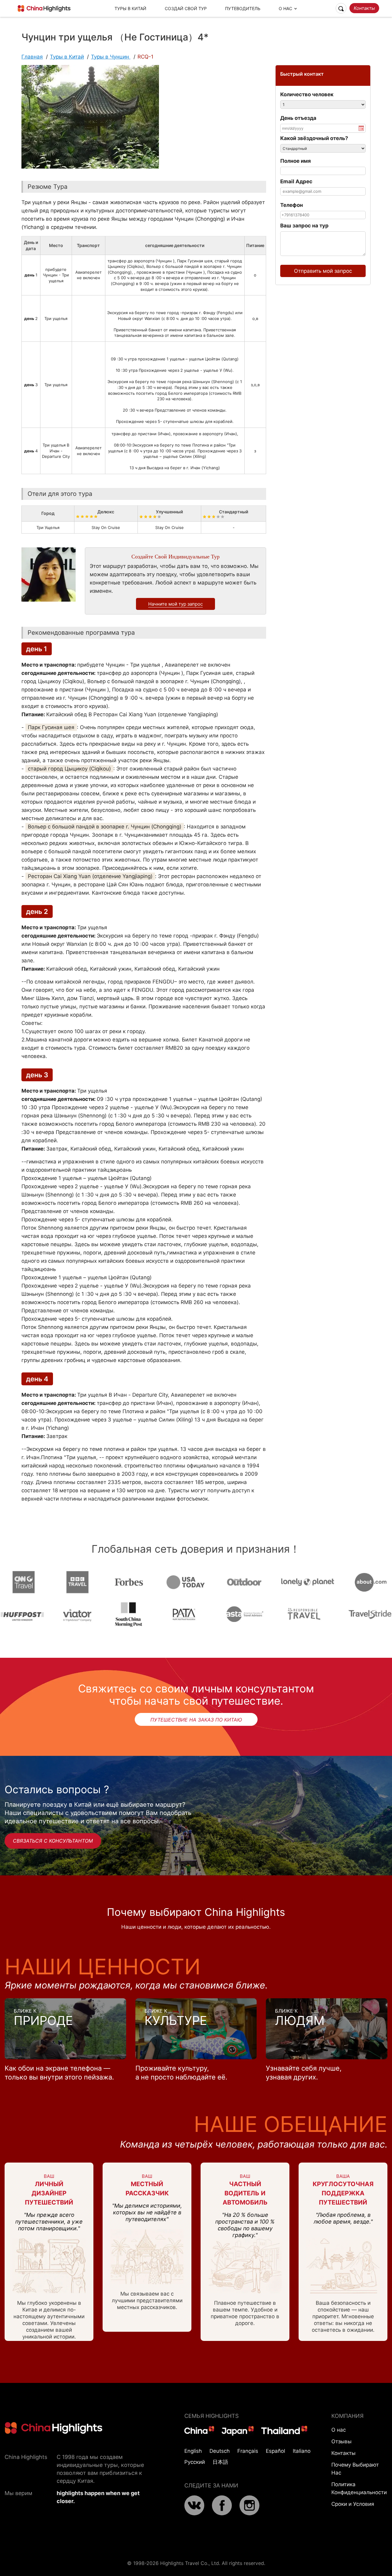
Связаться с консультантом (53, 1841)
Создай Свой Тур (186, 8)
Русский (195, 2462)
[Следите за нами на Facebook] (222, 2513)
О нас (339, 2430)
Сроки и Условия (353, 2504)
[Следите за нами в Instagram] (249, 2513)
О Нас (285, 8)
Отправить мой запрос (323, 271)
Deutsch (220, 2451)
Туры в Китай (130, 8)
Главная (32, 57)
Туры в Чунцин (111, 57)
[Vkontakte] (194, 2513)
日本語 (220, 2462)
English (193, 2451)
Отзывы (341, 2441)
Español (275, 2451)
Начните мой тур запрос (175, 604)
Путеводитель (243, 8)
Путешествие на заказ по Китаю (196, 1720)
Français (248, 2451)
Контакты (364, 8)
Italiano (302, 2451)
